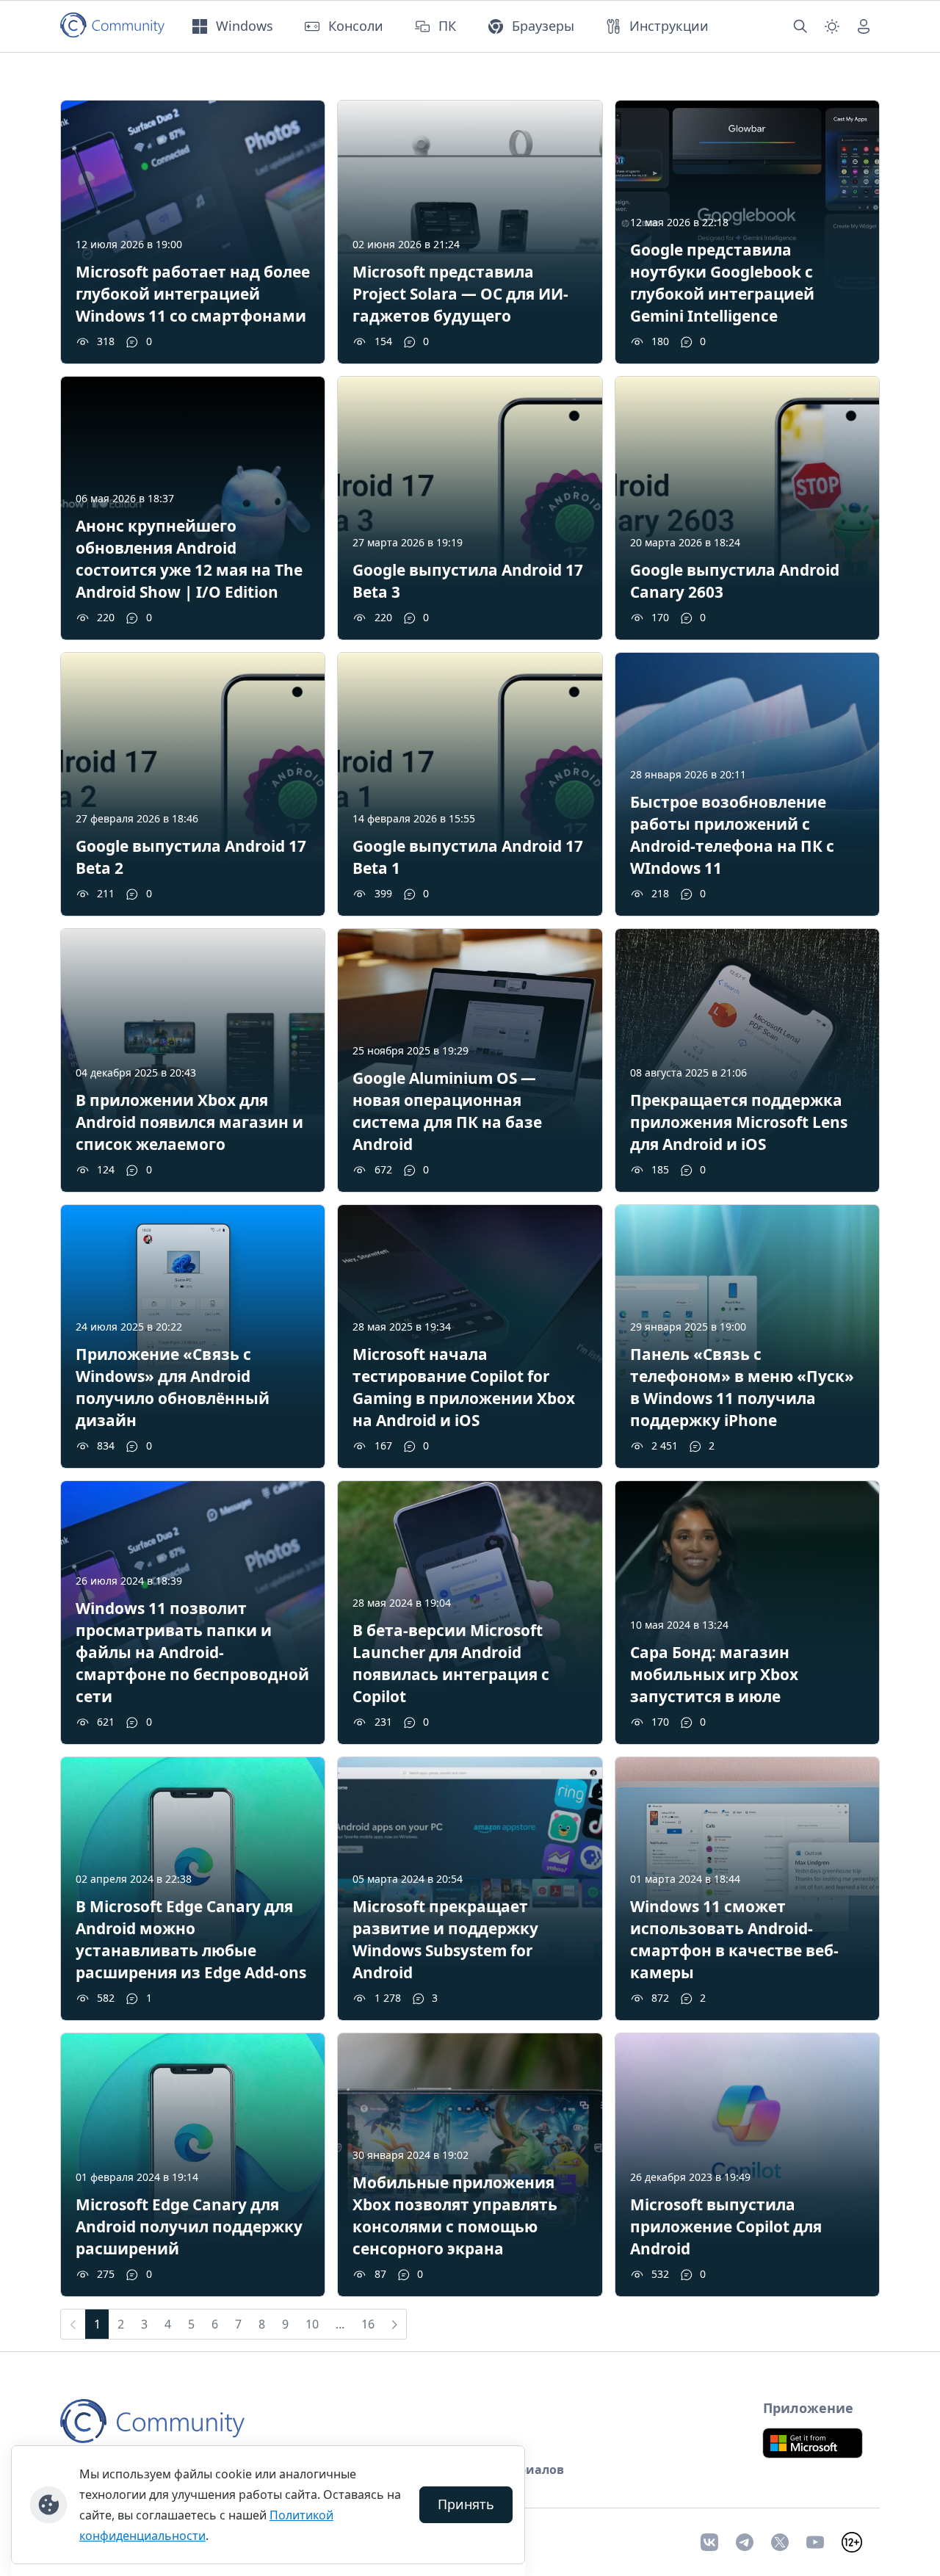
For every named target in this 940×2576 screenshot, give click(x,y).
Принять (466, 2504)
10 (312, 2324)
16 (368, 2324)
